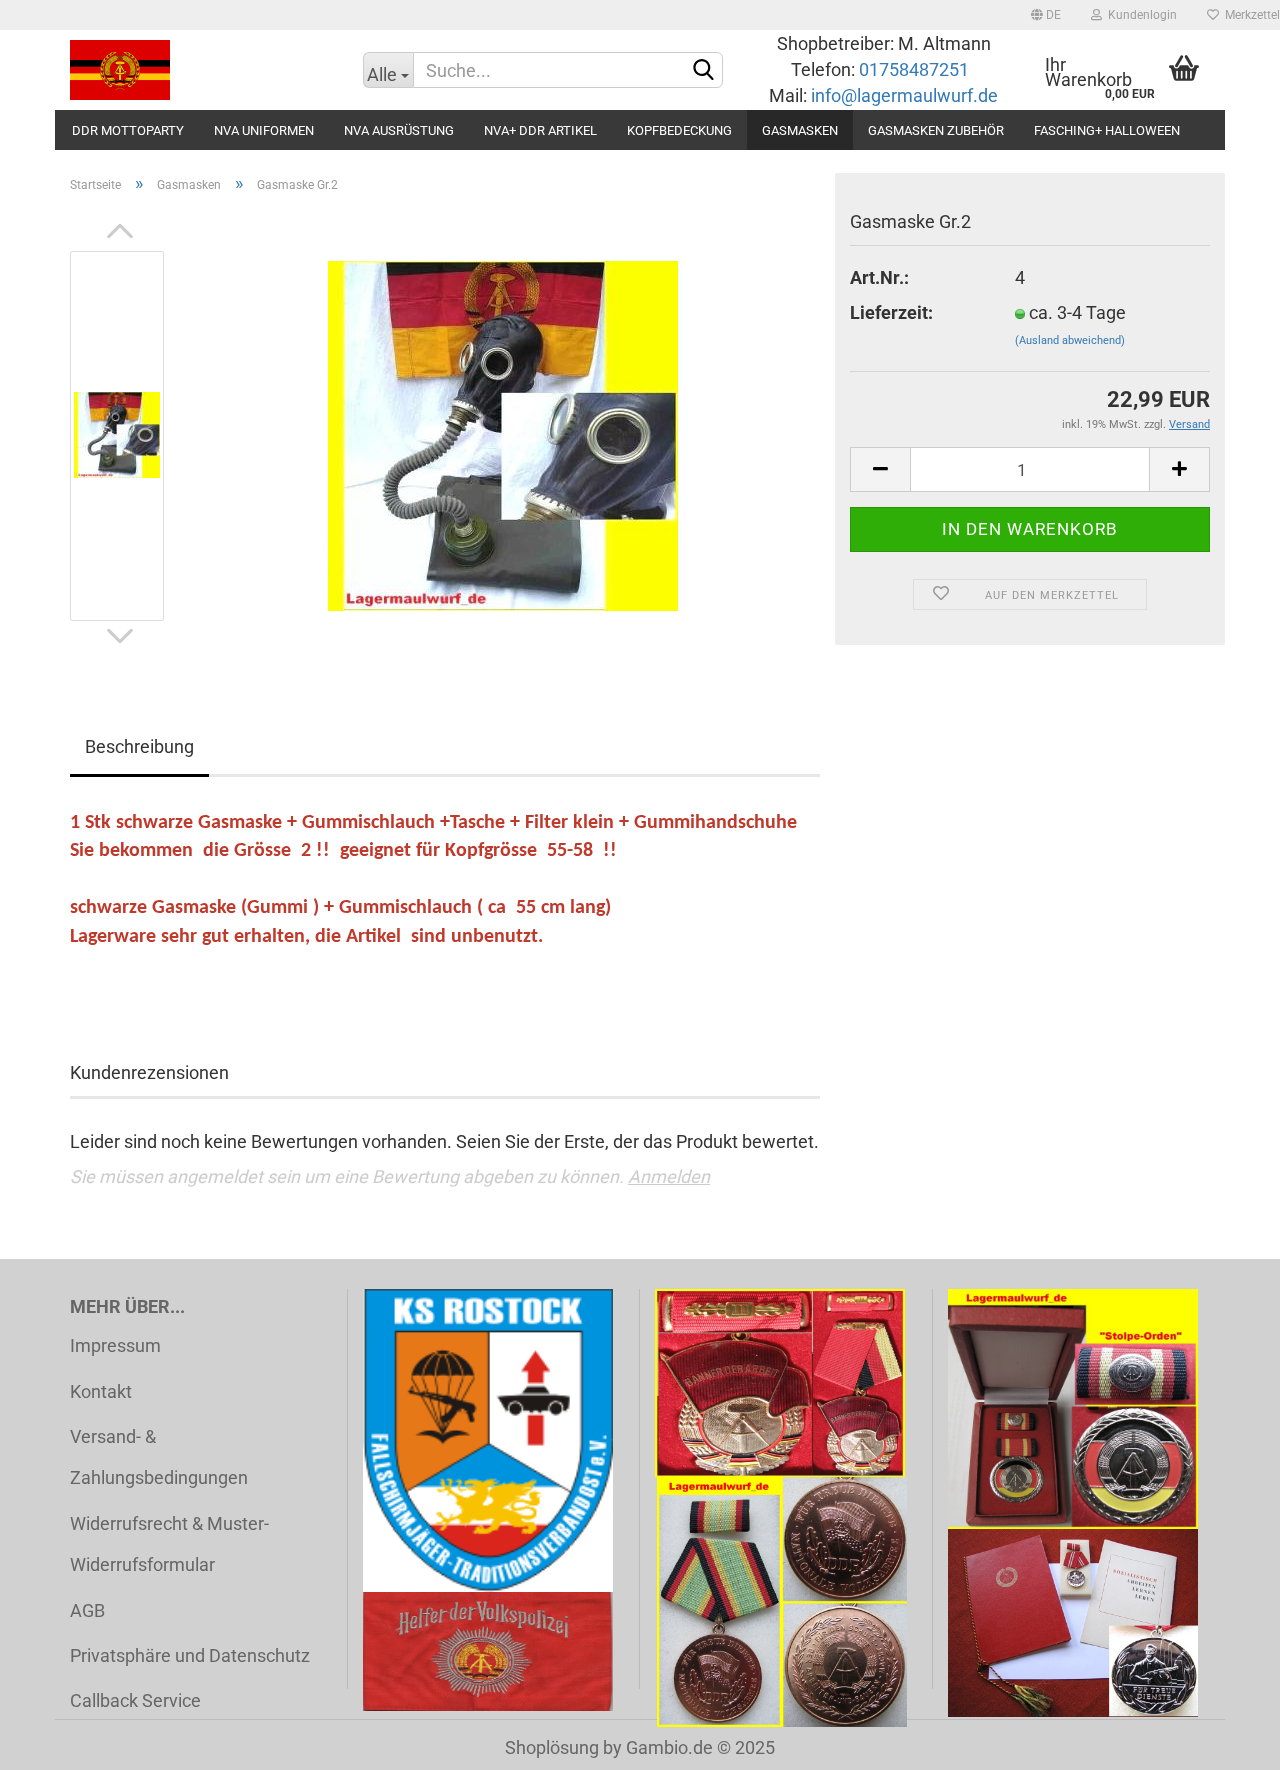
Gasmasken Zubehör (936, 130)
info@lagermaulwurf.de (902, 95)
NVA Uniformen (264, 130)
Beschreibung (139, 746)
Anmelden (669, 1176)
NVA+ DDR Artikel (540, 130)
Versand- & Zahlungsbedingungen (159, 1457)
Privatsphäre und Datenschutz (190, 1655)
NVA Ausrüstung (399, 130)
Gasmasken (800, 130)
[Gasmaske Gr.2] (503, 433)
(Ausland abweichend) (1070, 340)
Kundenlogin (1139, 15)
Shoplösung (552, 1747)
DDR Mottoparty (128, 130)
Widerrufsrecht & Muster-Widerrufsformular (169, 1544)
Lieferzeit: (891, 312)
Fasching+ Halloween (1107, 130)
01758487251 (916, 69)
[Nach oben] (1225, 1740)
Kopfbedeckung (679, 130)
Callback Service (135, 1700)
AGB (87, 1610)
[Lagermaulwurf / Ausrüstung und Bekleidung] (201, 70)
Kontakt (101, 1391)
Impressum (115, 1345)
